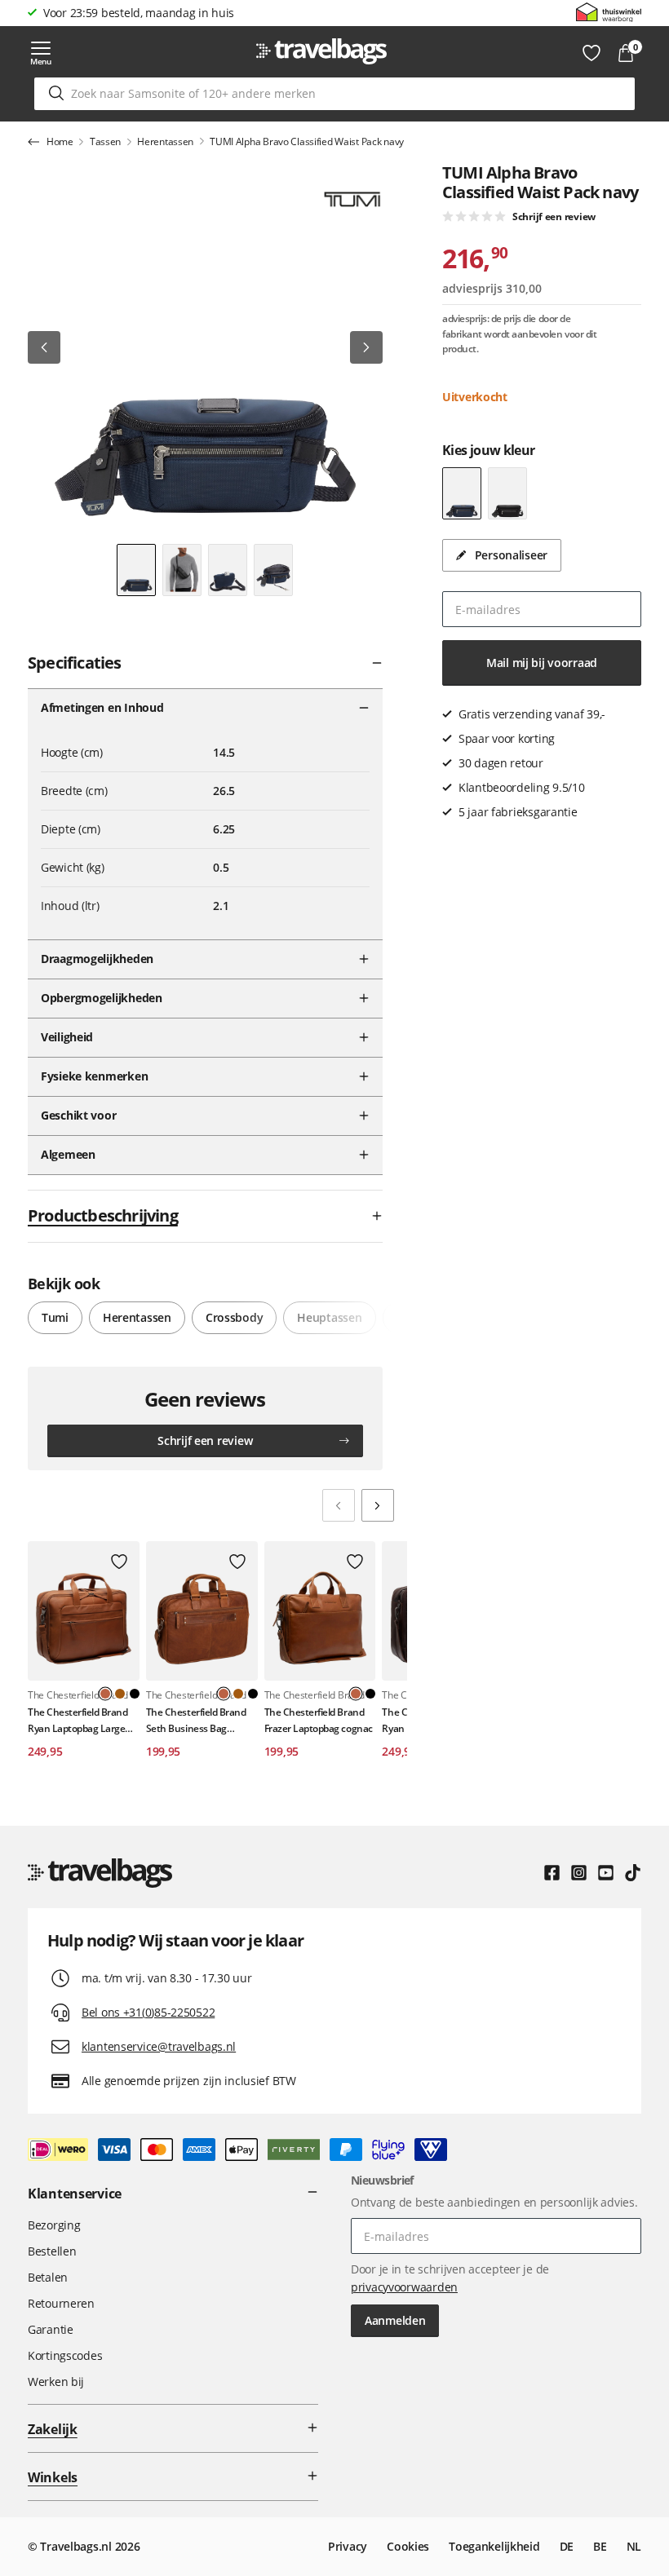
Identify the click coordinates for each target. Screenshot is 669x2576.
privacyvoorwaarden (404, 2287)
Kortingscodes (65, 2355)
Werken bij (56, 2382)
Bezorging (54, 2225)
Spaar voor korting (91, 13)
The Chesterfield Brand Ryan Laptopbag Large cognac (78, 1720)
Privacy (348, 2546)
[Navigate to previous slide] (339, 1505)
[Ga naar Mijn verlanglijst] (591, 53)
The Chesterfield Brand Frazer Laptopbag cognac (319, 1720)
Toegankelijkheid (494, 2546)
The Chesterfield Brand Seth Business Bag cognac (196, 1720)
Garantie (51, 2329)
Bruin (120, 1694)
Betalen (48, 2277)
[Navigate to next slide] (378, 1505)
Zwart (135, 1694)
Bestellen (52, 2251)
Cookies (408, 2546)
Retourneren (61, 2303)
